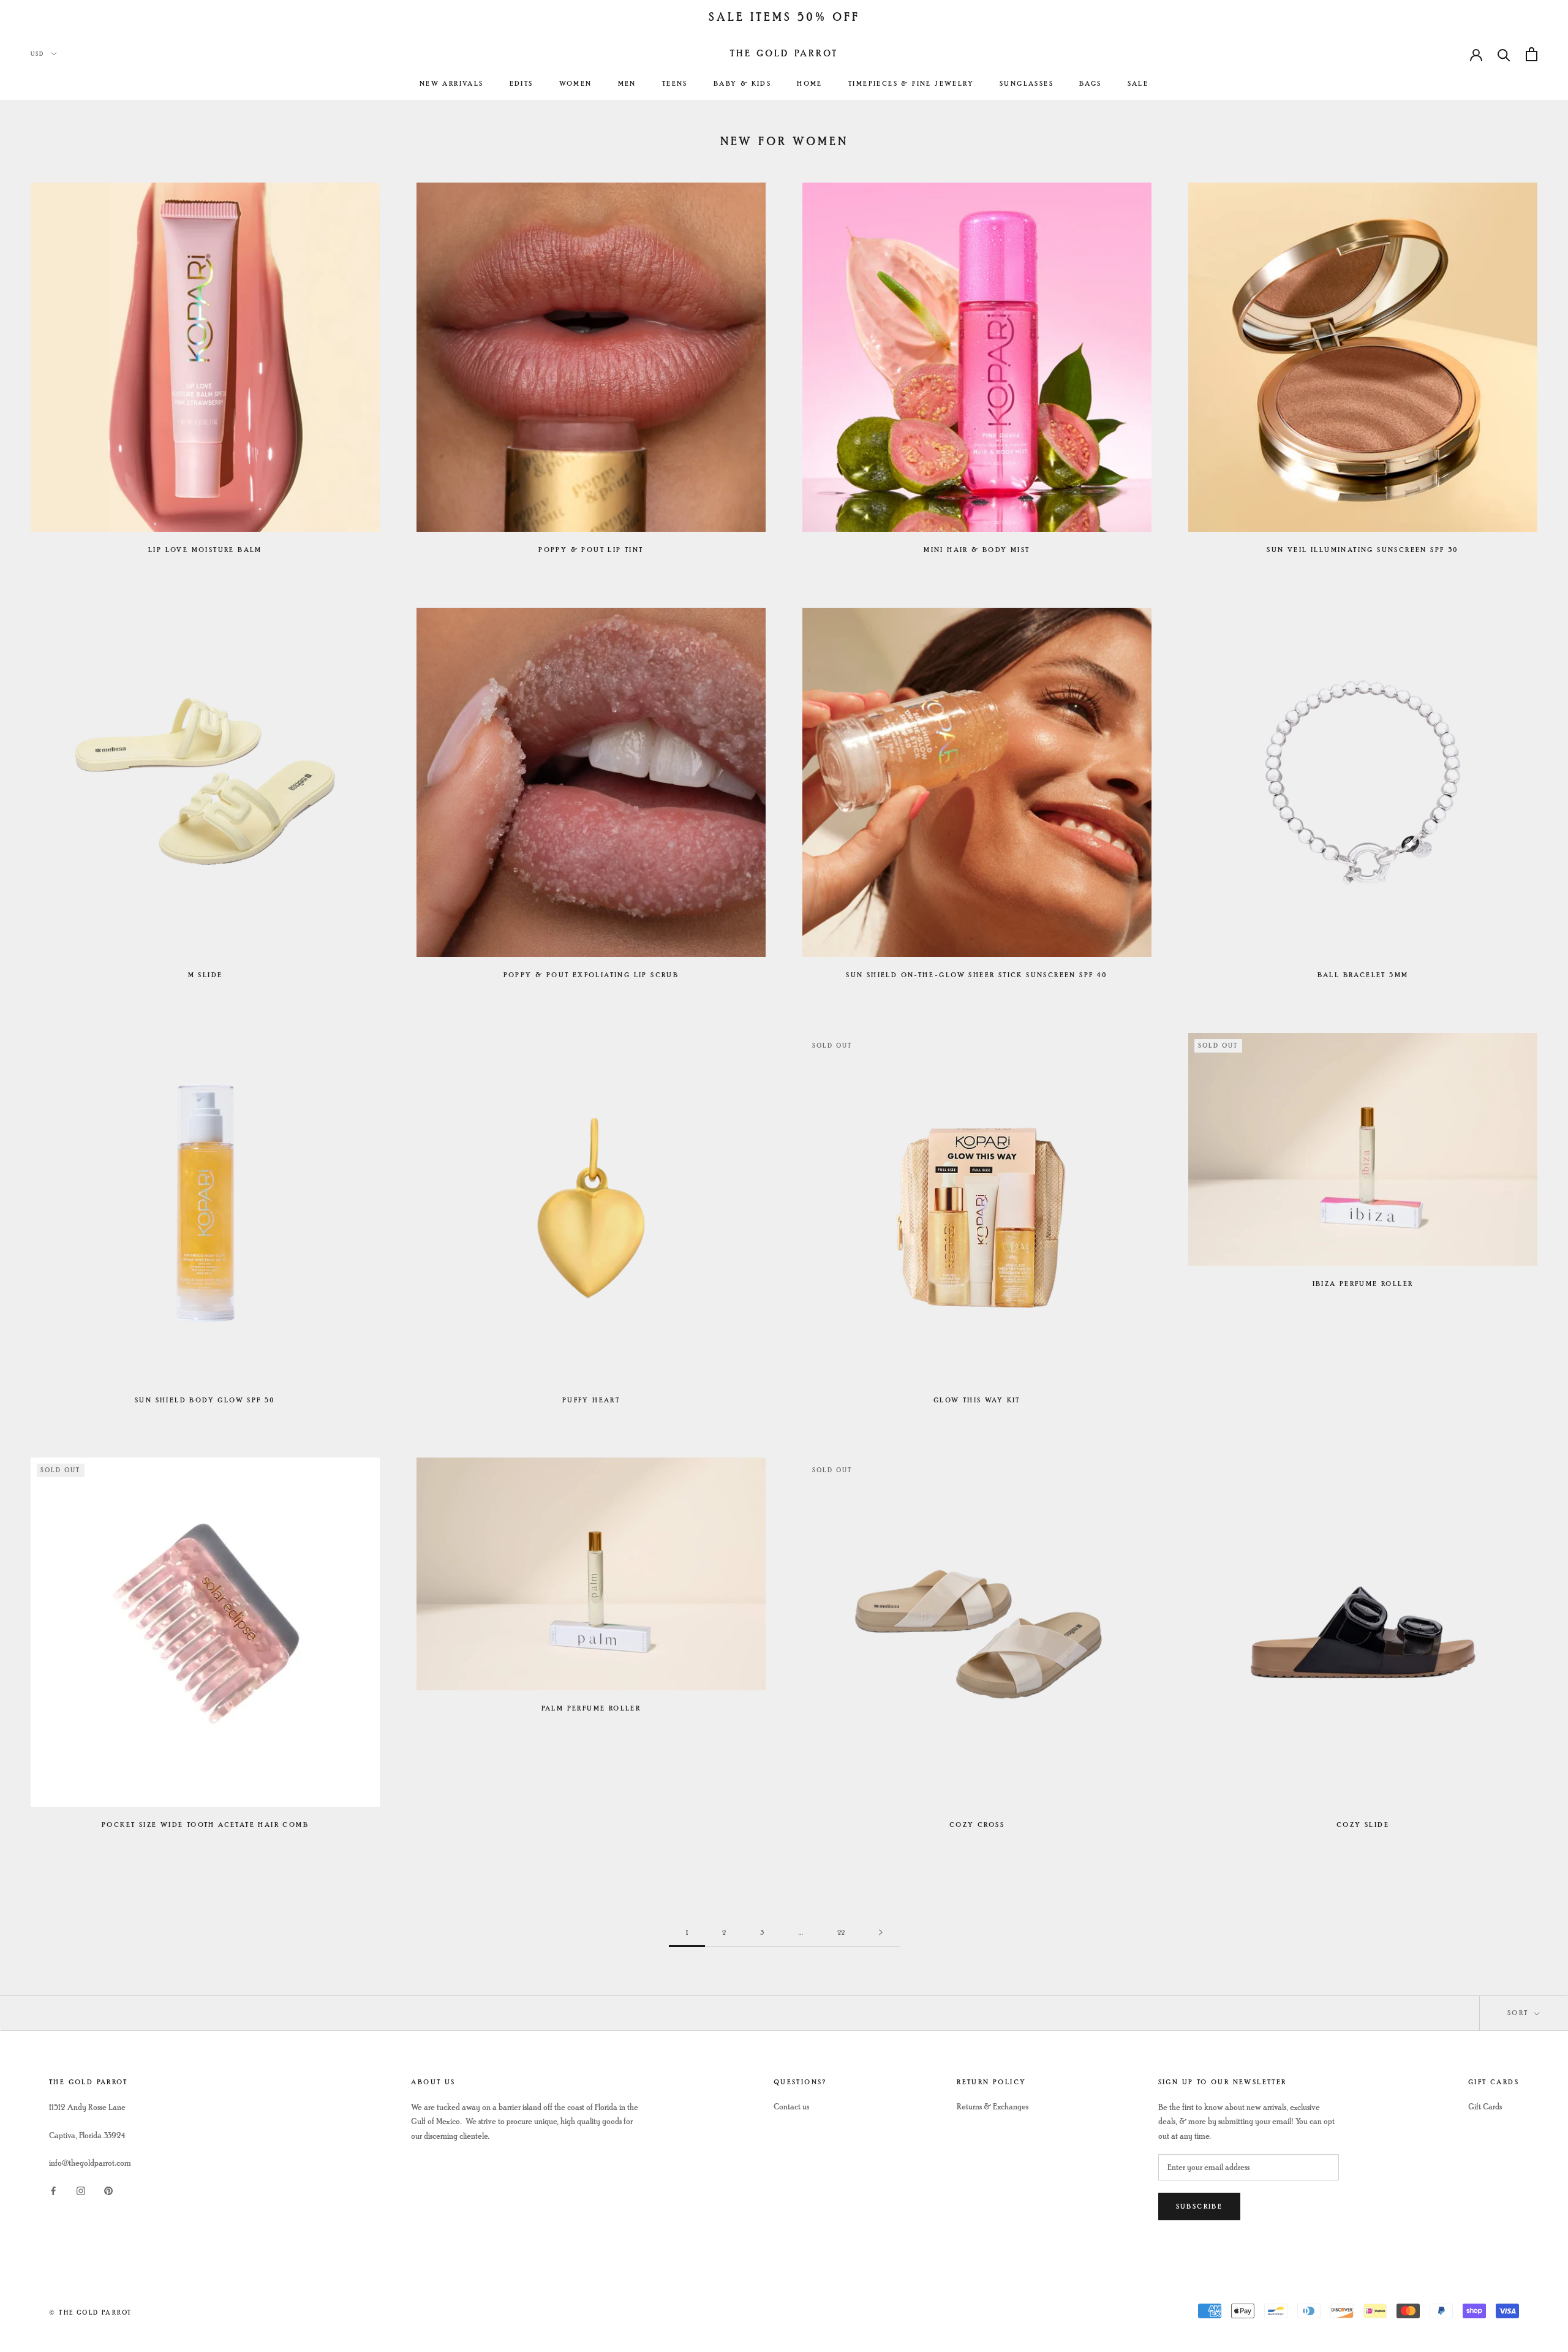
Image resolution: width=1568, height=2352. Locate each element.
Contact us (791, 2107)
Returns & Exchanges (993, 2107)
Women (576, 84)
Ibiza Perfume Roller (1363, 1284)
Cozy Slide (1363, 1825)
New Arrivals (452, 84)
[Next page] (881, 1933)
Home (810, 84)
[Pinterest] (108, 2189)
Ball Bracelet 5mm (1363, 975)
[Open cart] (1532, 54)
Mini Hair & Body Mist (977, 550)
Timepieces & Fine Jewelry (911, 84)
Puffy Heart (591, 1400)
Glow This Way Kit (977, 1400)
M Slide (205, 975)
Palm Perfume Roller (591, 1708)
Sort (1520, 2013)
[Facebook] (53, 2189)
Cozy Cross (977, 1825)
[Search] (1504, 54)
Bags (1091, 84)
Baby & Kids (742, 84)
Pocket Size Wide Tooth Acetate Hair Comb (205, 1825)
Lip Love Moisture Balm (205, 550)
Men (627, 84)
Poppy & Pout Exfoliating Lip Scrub (591, 975)
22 (841, 1933)
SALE (1138, 84)
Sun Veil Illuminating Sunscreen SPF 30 (1363, 550)
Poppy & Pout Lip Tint (591, 550)
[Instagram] (81, 2189)
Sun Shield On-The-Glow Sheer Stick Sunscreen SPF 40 (977, 975)
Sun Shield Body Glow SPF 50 (205, 1400)
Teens (675, 84)
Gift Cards (1485, 2107)
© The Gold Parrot (90, 2312)
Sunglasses (1027, 84)
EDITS (522, 84)
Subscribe (1200, 2206)
